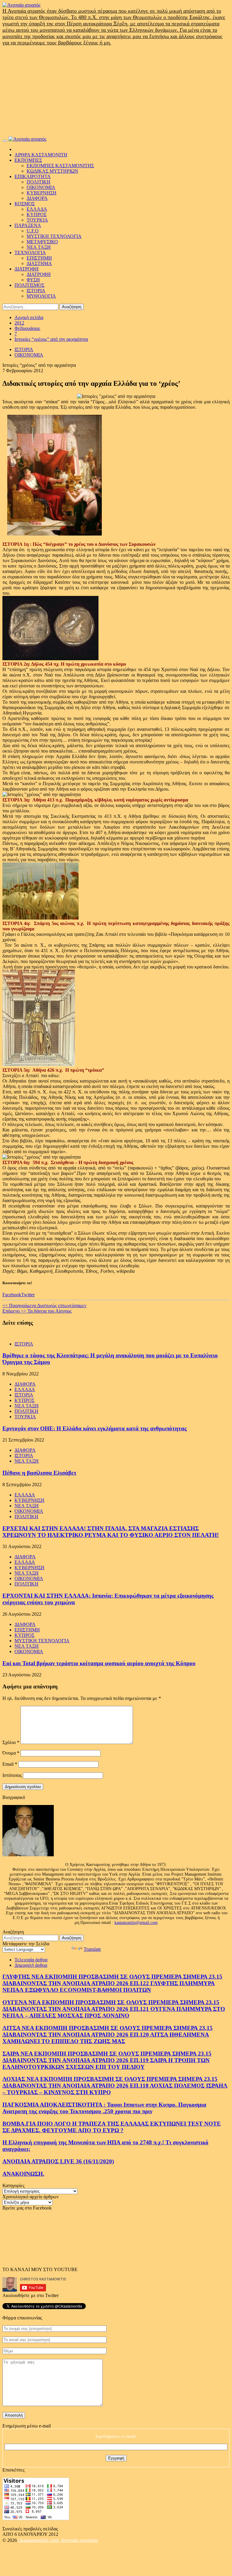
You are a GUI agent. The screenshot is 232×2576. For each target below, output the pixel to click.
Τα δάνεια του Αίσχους (37, 1311)
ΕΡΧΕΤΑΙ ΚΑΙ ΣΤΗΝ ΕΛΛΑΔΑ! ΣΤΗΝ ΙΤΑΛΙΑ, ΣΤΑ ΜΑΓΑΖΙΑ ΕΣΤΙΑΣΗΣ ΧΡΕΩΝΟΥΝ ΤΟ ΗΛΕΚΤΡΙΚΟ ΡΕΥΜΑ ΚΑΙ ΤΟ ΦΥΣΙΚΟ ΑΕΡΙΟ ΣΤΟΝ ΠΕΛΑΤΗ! (111, 1532)
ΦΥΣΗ (33, 280)
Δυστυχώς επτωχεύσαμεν (44, 1306)
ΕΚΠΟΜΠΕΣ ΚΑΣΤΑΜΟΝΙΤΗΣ (60, 166)
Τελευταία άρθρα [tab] (31, 1960)
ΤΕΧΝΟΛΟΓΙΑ (30, 253)
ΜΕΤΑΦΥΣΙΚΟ (42, 242)
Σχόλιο (11, 1742)
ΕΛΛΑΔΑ (37, 209)
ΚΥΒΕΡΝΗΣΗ (42, 193)
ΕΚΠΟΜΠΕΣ (28, 160)
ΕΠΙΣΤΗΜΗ (39, 258)
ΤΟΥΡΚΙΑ (37, 220)
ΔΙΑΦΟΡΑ (37, 198)
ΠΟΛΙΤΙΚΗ (39, 182)
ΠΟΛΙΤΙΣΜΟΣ (29, 285)
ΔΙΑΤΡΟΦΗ (27, 269)
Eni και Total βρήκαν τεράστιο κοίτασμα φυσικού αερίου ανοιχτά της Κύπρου (99, 1663)
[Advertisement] (116, 91)
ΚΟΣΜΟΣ (25, 204)
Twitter (28, 1295)
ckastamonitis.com (39, 2540)
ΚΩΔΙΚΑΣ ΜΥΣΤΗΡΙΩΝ (52, 171)
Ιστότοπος (12, 1775)
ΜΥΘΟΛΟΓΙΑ (41, 296)
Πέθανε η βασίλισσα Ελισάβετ (39, 1473)
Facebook (12, 1295)
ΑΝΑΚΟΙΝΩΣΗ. (23, 2174)
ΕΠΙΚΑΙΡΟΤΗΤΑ (33, 176)
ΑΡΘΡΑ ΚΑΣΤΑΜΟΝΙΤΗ (41, 155)
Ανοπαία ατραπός (79, 2540)
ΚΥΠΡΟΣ (37, 214)
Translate (92, 1949)
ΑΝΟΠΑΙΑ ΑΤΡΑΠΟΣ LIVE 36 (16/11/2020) (58, 2161)
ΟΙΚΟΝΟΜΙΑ (41, 187)
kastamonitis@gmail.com (136, 1923)
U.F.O (33, 231)
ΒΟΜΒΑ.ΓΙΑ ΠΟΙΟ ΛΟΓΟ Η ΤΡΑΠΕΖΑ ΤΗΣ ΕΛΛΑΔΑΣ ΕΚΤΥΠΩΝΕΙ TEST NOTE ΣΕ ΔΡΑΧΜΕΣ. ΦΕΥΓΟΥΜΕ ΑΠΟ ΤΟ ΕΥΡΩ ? (112, 2127)
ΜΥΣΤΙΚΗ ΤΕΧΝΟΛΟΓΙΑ (54, 236)
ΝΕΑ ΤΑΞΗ (39, 247)
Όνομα (11, 1753)
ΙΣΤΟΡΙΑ (36, 291)
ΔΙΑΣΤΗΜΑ (39, 263)
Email (10, 1764)
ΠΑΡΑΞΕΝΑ (28, 225)
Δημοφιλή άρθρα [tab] (31, 1965)
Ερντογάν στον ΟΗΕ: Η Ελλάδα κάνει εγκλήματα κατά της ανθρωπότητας (95, 1428)
